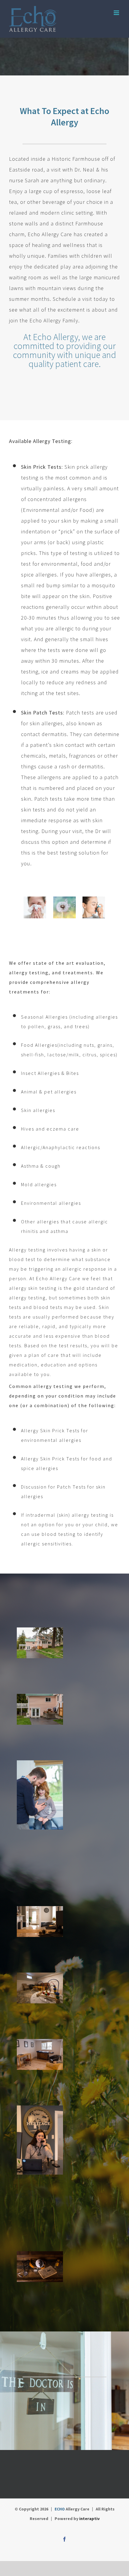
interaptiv (89, 2519)
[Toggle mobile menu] (117, 13)
